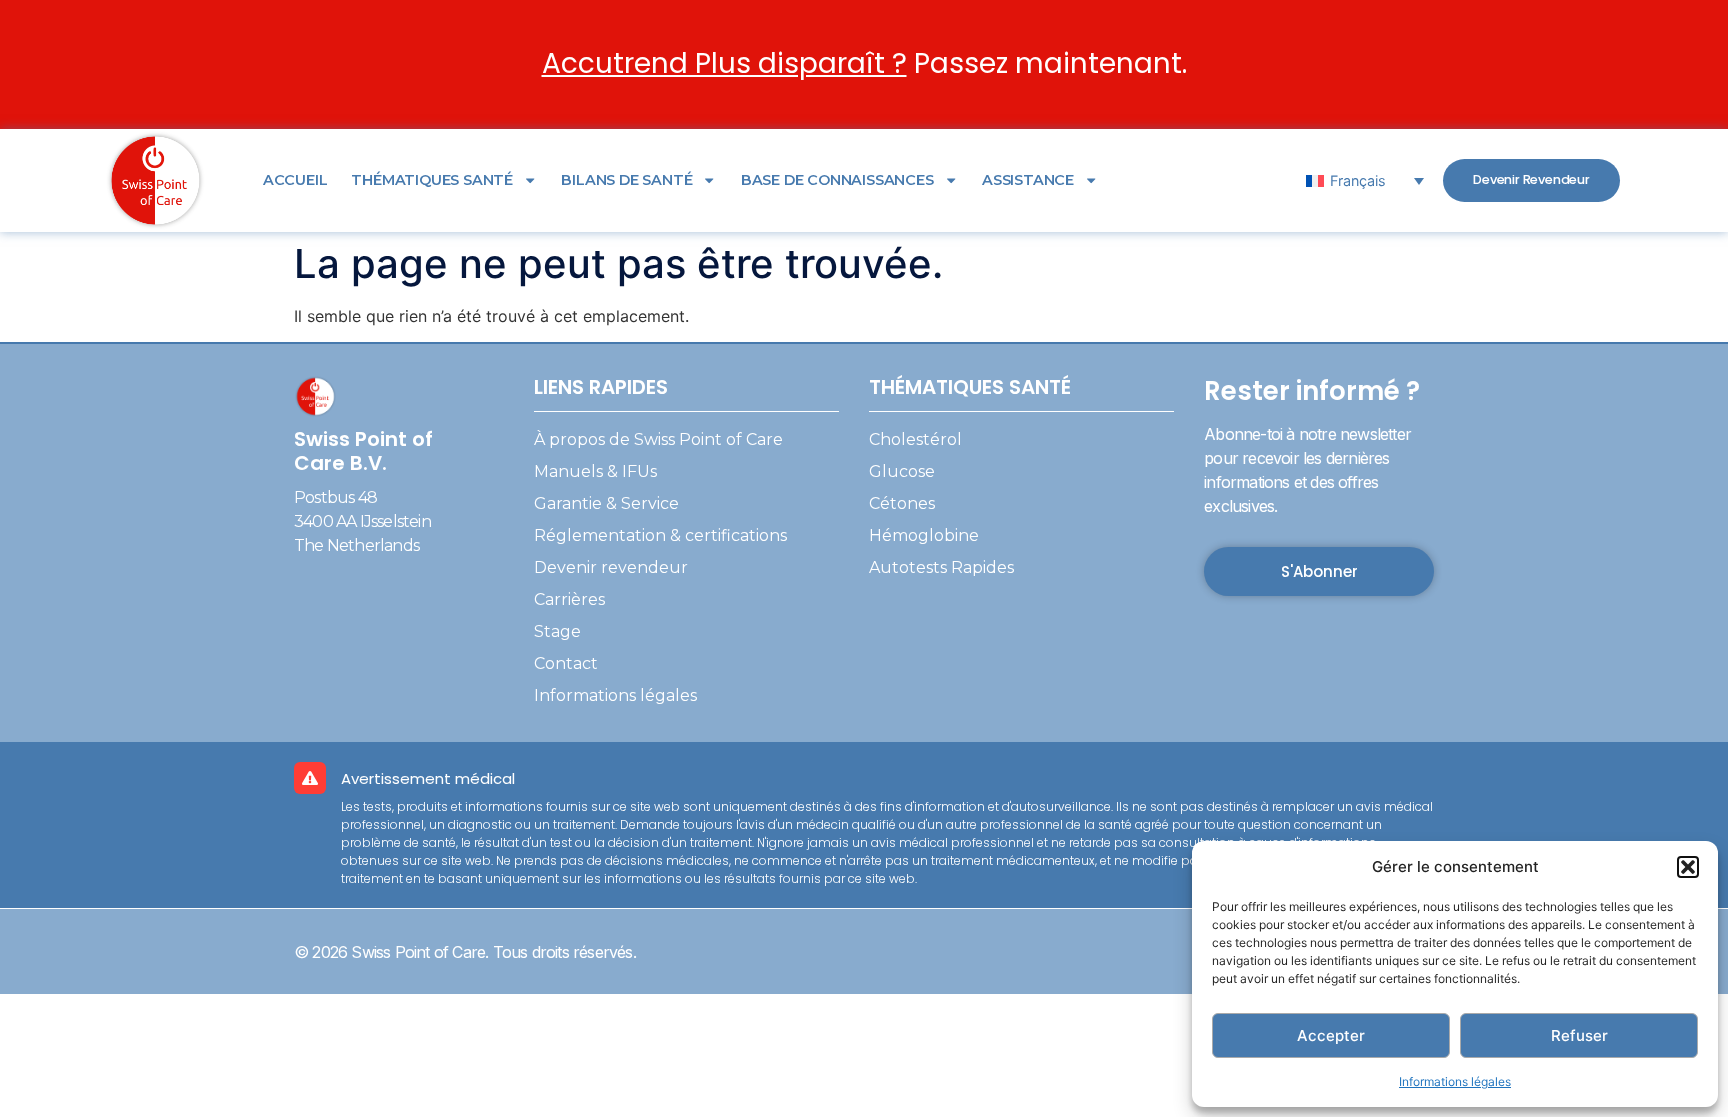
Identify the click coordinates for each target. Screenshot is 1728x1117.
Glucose (902, 471)
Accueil (295, 180)
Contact (566, 663)
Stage (557, 631)
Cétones (902, 503)
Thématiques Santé (432, 180)
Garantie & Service (606, 503)
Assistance (1028, 180)
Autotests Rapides (941, 567)
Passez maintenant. (864, 63)
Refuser (1579, 1035)
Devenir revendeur (611, 567)
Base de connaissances (837, 180)
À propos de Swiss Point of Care (658, 439)
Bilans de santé (626, 180)
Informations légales (1455, 1081)
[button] (1688, 867)
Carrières (569, 599)
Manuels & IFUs (595, 471)
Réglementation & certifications (660, 535)
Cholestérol (915, 439)
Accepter (1331, 1035)
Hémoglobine (924, 535)
